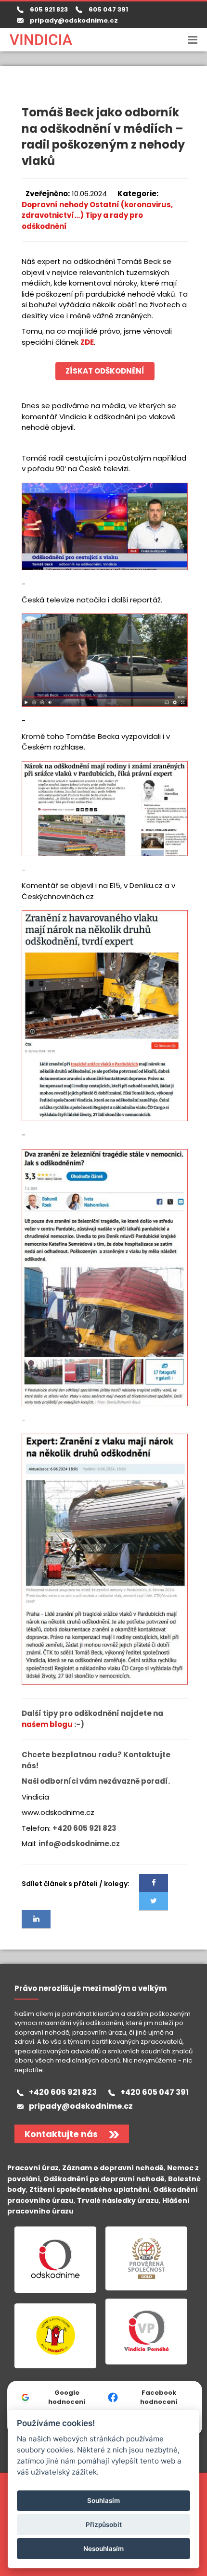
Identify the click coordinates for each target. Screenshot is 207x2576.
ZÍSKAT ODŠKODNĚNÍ (105, 371)
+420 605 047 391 (155, 2092)
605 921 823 (47, 9)
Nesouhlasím (103, 2549)
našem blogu (47, 1724)
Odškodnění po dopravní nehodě (104, 2179)
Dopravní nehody (55, 205)
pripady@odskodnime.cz (74, 20)
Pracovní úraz (33, 2168)
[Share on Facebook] (154, 1883)
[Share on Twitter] (154, 1901)
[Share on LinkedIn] (36, 1919)
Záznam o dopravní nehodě (113, 2168)
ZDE (87, 342)
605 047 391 (107, 9)
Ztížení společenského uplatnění (90, 2189)
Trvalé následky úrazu (118, 2201)
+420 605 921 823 (63, 2092)
